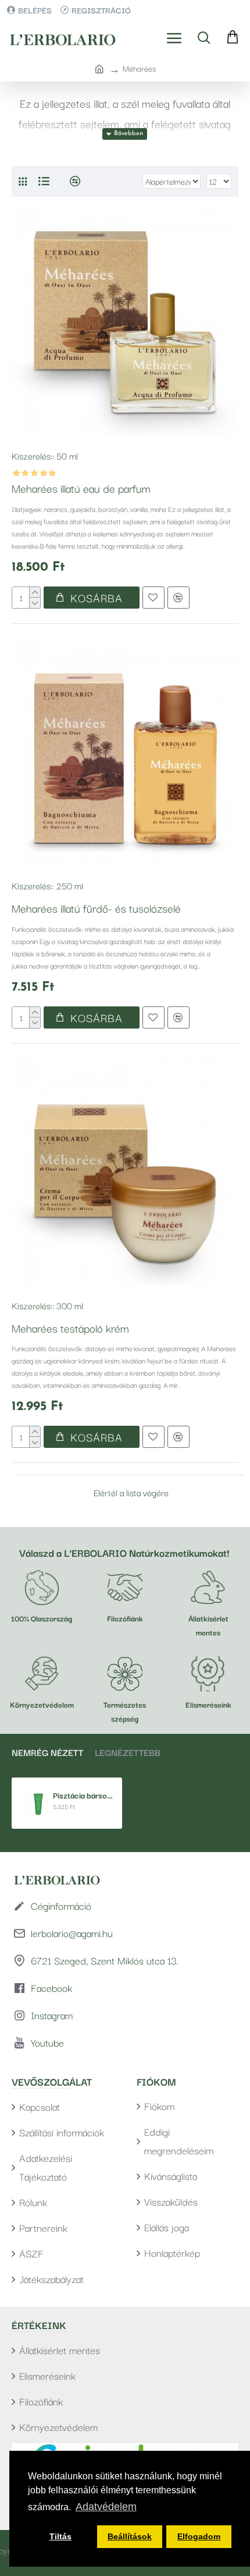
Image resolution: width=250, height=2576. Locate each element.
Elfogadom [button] (199, 2536)
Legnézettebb (128, 1752)
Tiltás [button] (60, 2536)
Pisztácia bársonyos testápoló (83, 1795)
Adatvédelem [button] (106, 2507)
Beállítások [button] (130, 2536)
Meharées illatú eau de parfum (81, 488)
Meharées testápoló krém (70, 1328)
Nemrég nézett (47, 1752)
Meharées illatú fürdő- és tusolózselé (96, 908)
